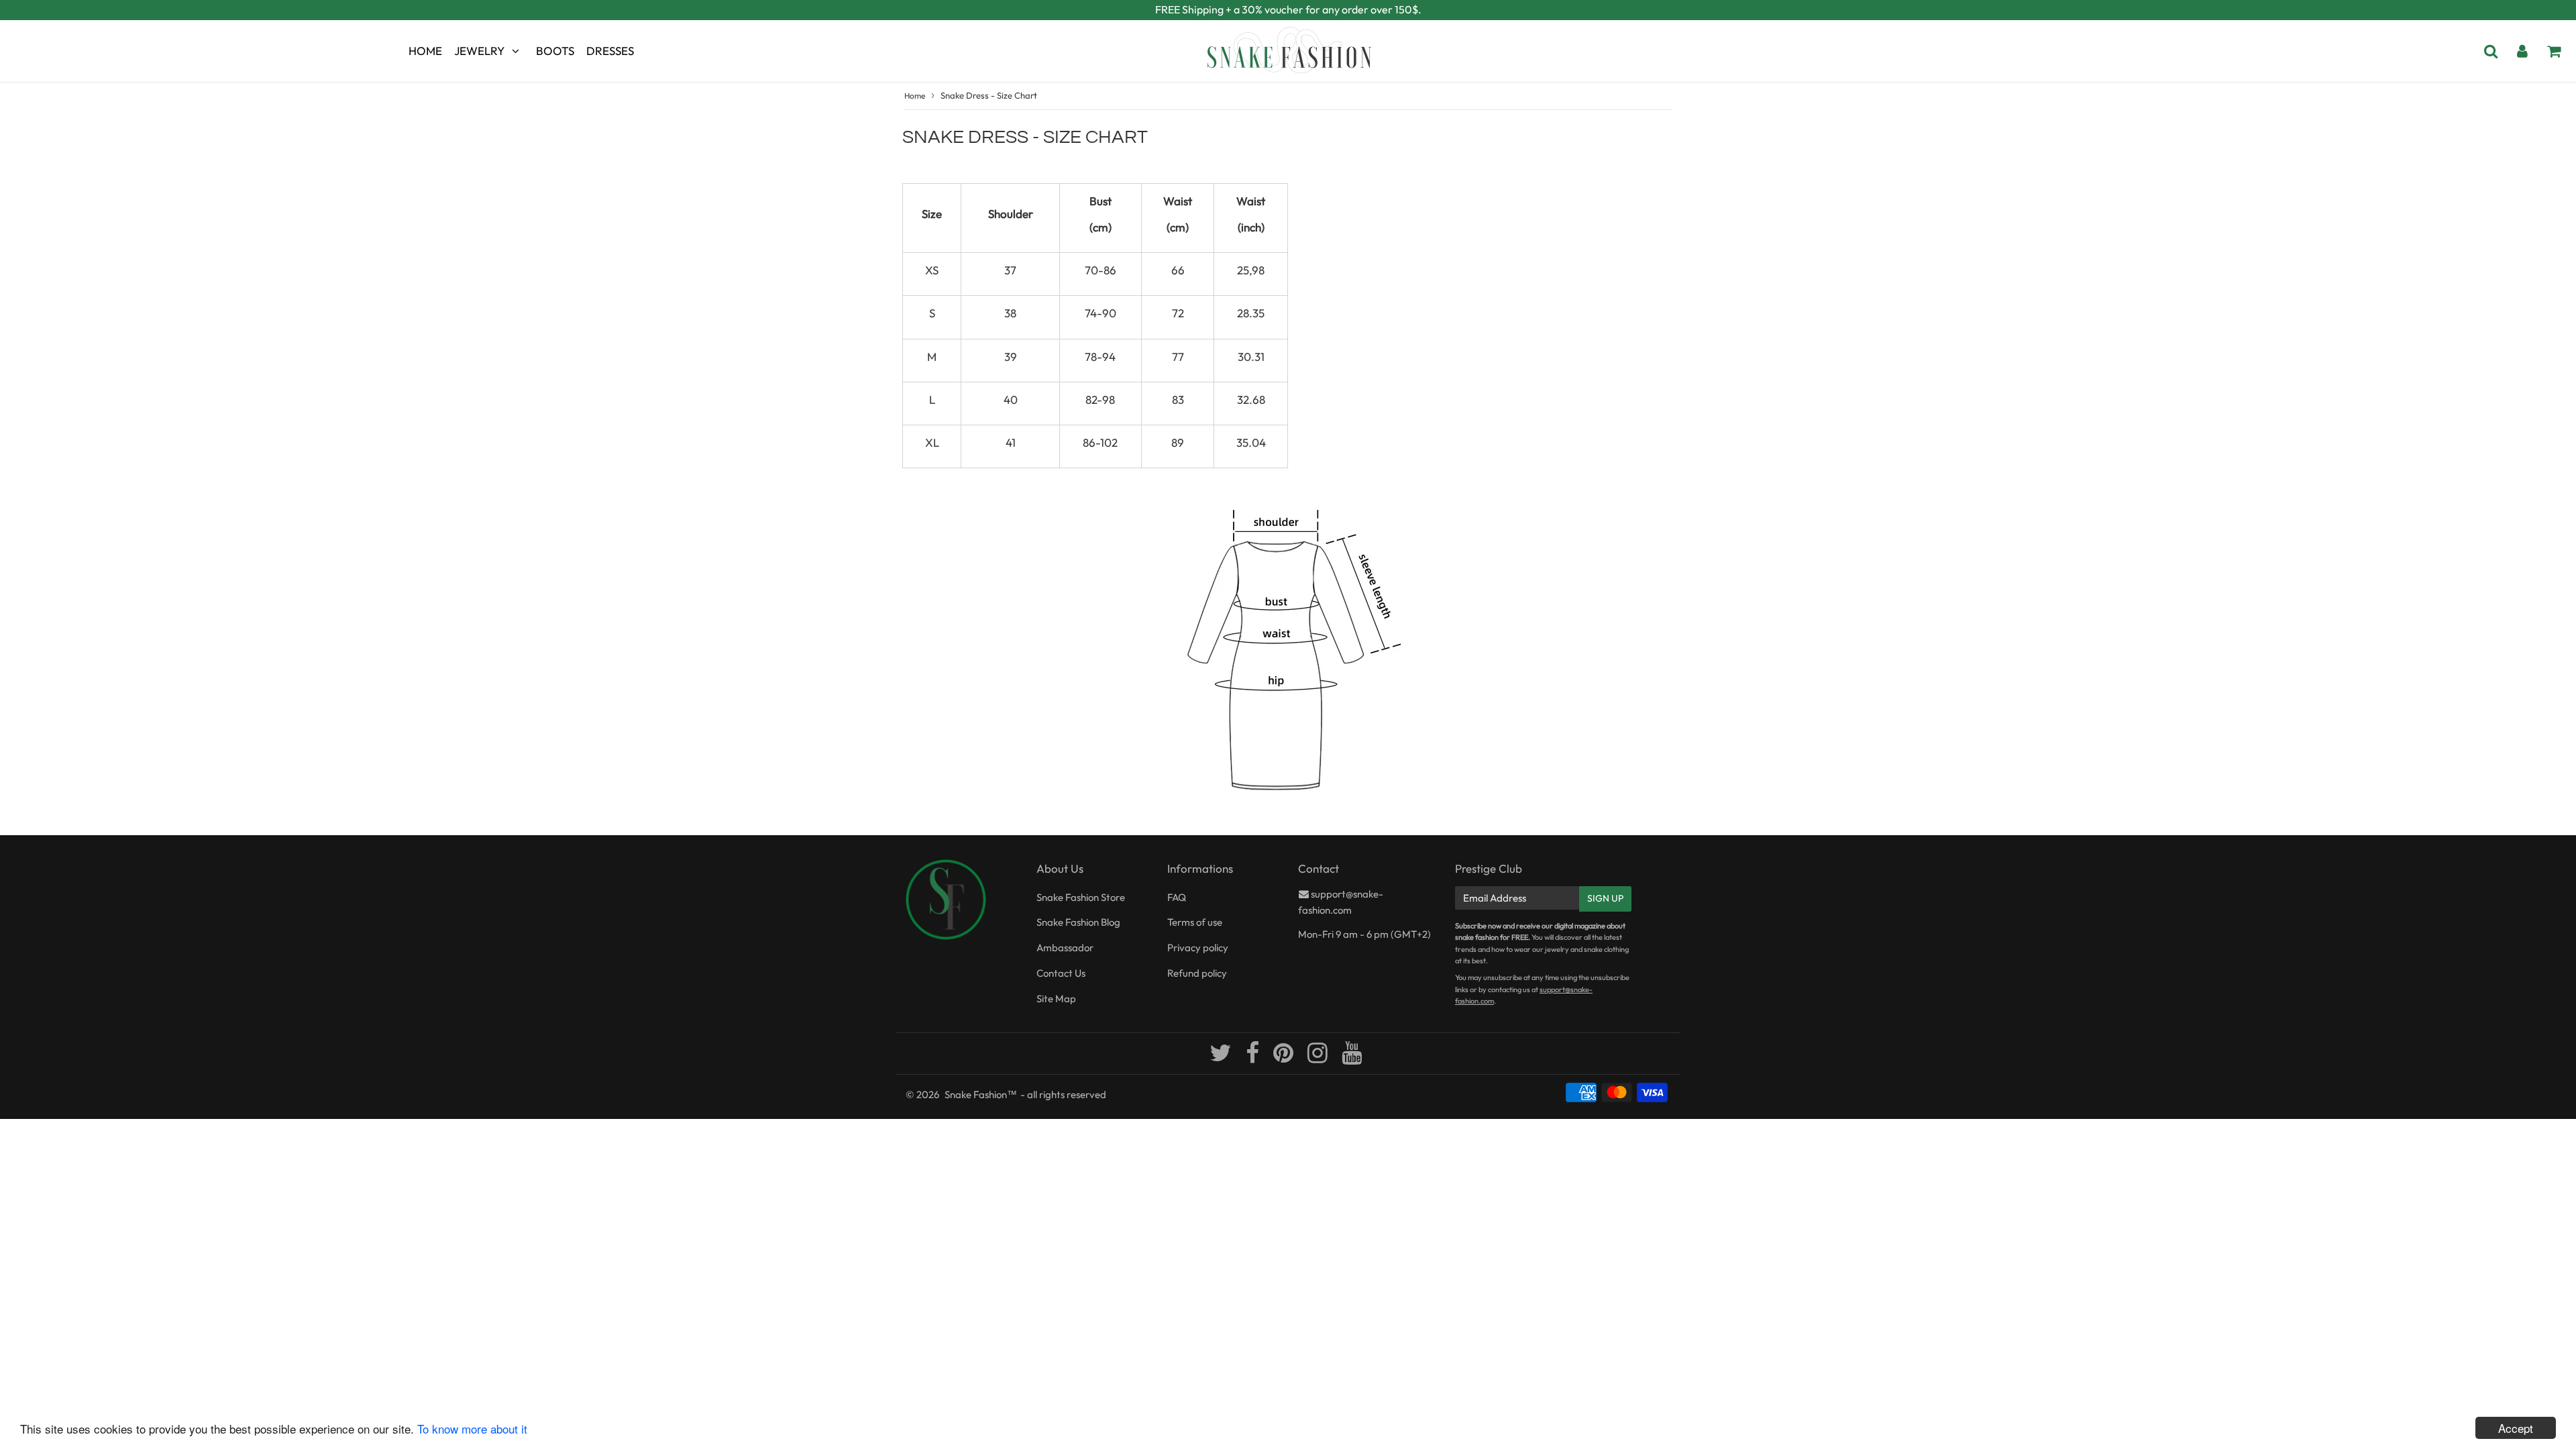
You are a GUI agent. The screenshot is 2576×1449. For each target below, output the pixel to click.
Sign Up (1605, 898)
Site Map (1056, 999)
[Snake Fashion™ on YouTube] (1352, 1058)
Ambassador (1065, 948)
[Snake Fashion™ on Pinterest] (1284, 1058)
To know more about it (472, 1429)
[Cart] (2554, 51)
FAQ (1177, 897)
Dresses (610, 51)
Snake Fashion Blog (1078, 922)
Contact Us (1061, 973)
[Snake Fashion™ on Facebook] (1253, 1058)
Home (425, 51)
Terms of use (1195, 922)
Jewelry (479, 51)
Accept (2516, 1428)
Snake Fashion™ (981, 1094)
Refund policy (1197, 973)
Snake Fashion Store (1081, 897)
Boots (555, 51)
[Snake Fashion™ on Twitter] (1222, 1058)
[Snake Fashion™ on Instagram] (1319, 1058)
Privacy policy (1198, 948)
